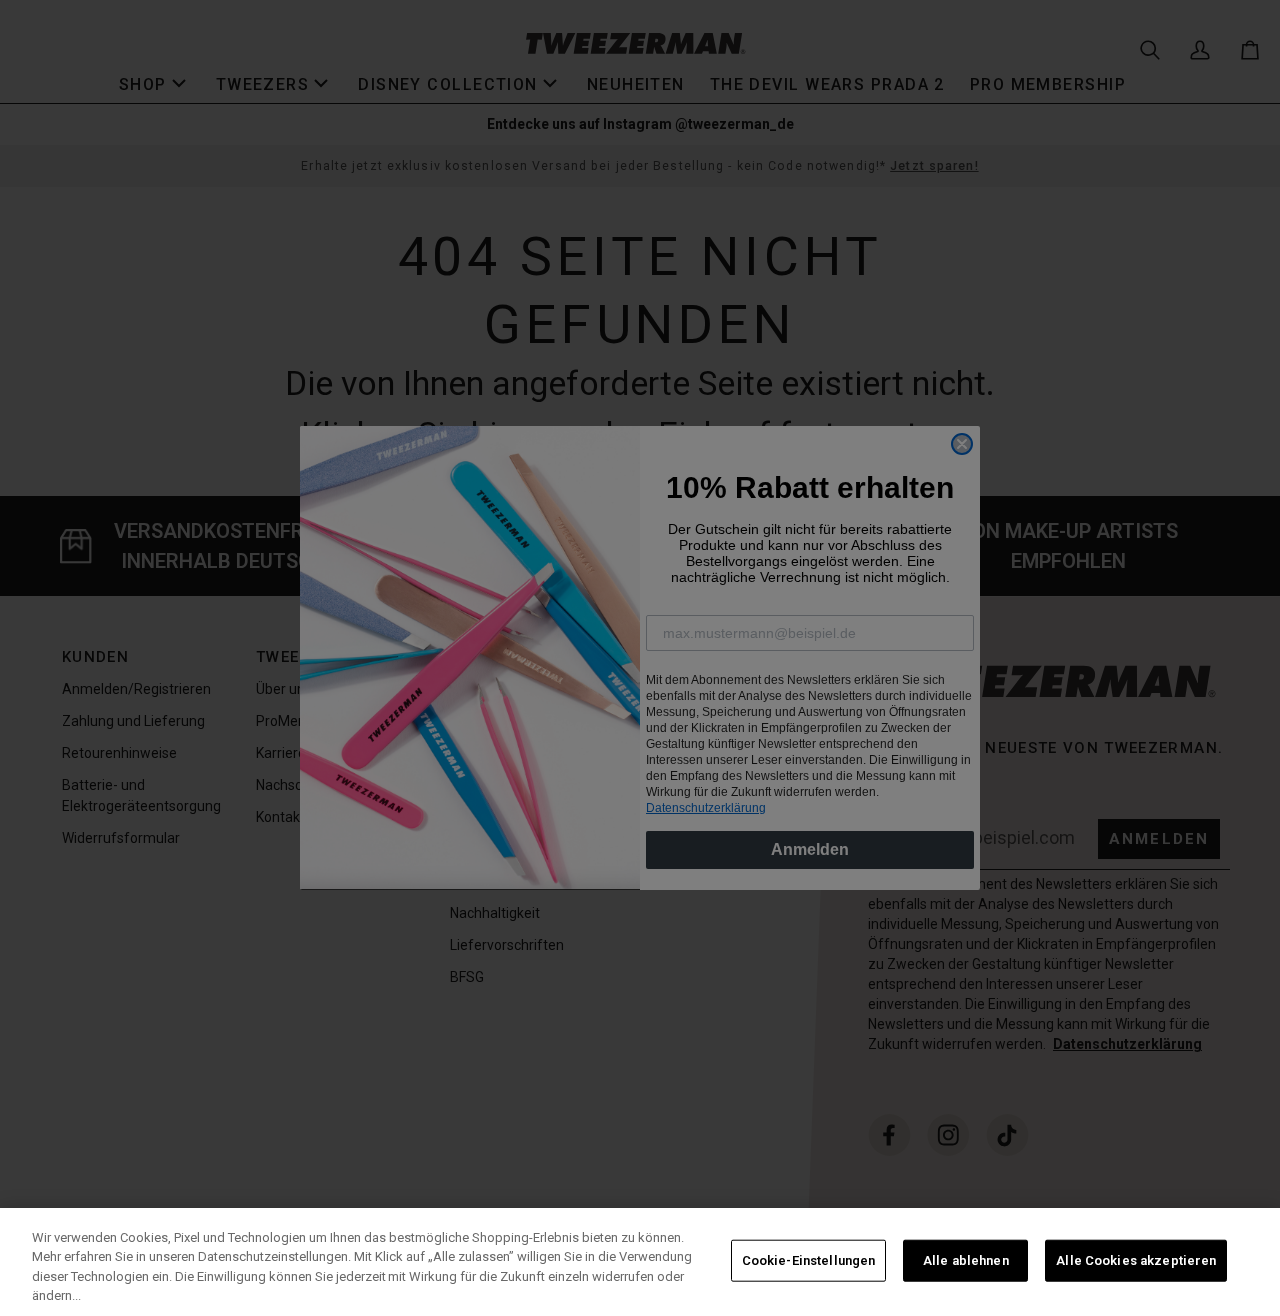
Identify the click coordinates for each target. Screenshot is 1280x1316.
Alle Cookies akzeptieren (1136, 1260)
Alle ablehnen (966, 1260)
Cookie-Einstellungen (809, 1260)
